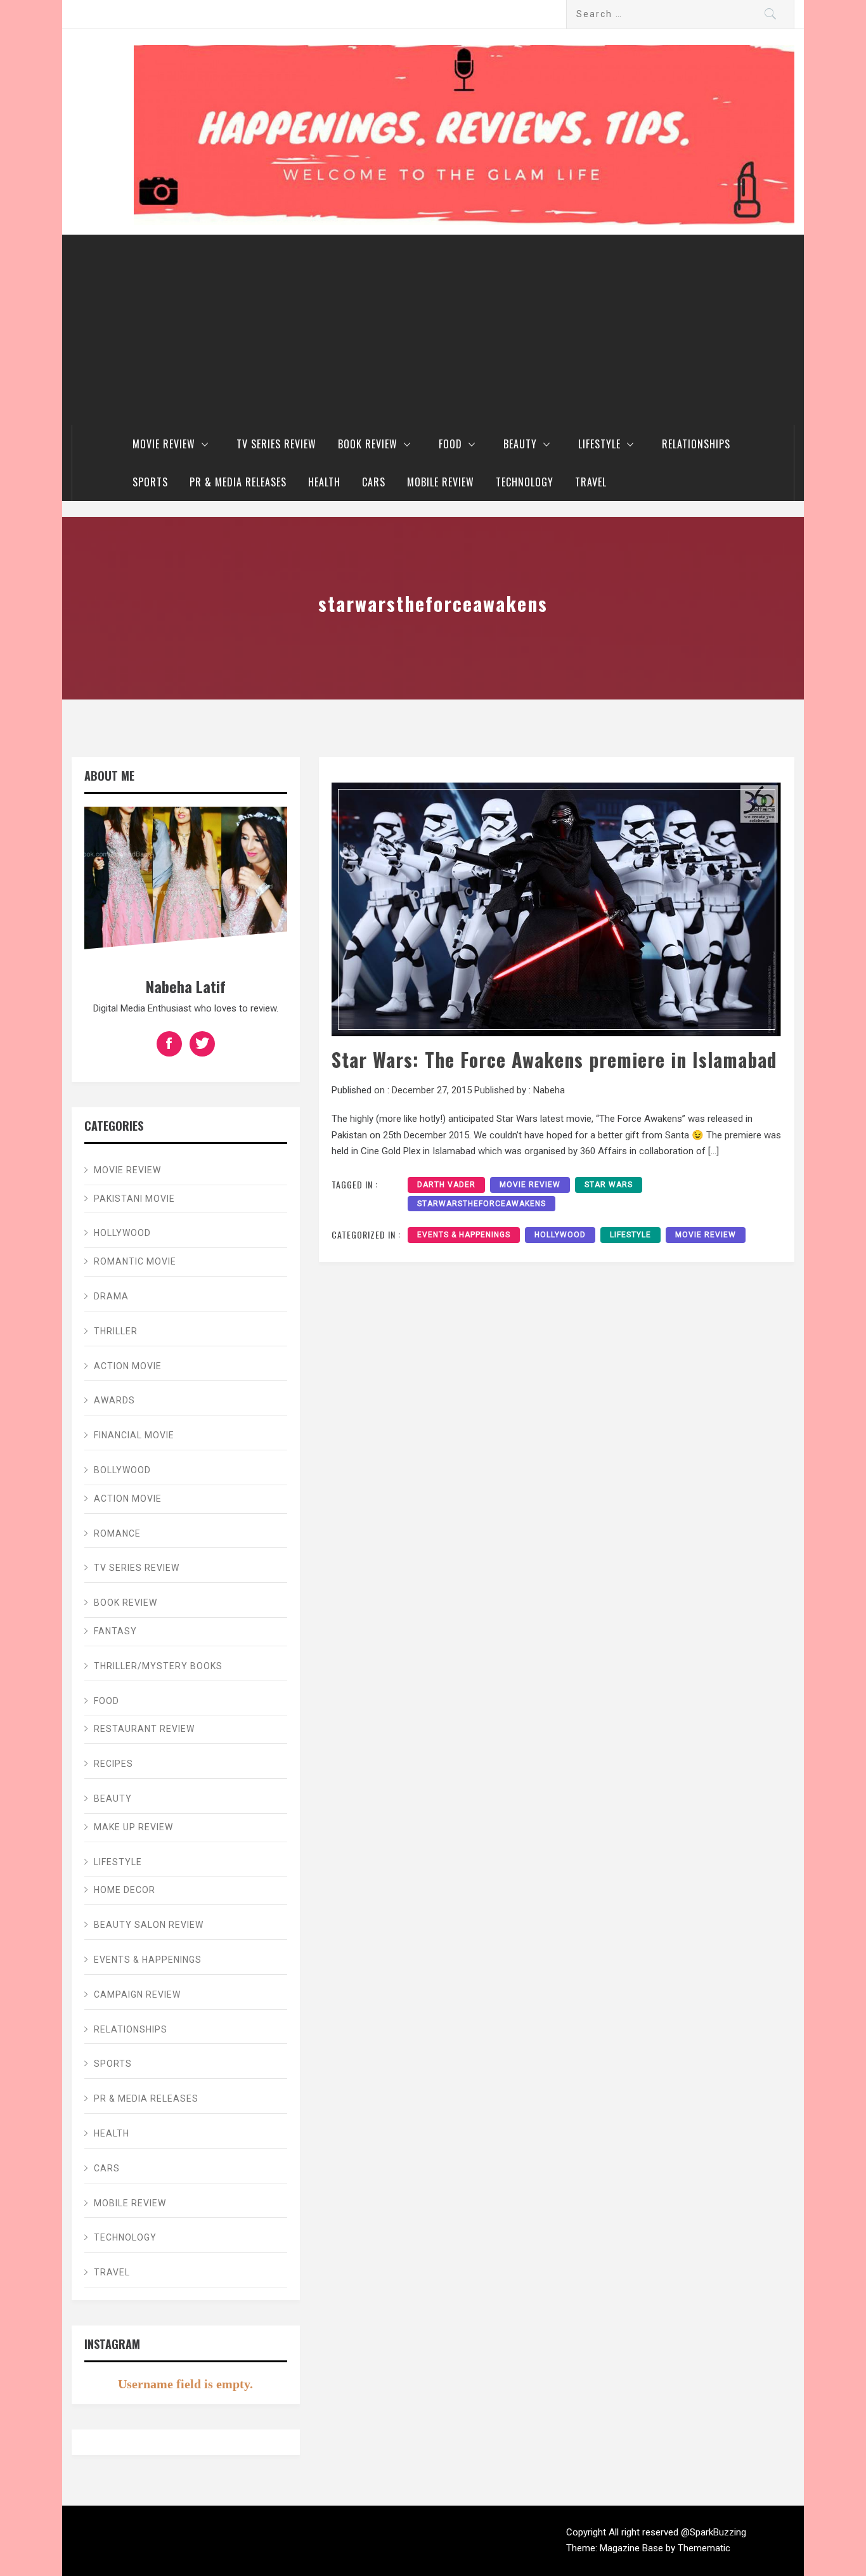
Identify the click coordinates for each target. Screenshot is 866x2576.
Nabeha (549, 1090)
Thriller (116, 1331)
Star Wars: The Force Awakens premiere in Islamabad (554, 1059)
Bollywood (122, 1470)
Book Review (368, 444)
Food (450, 444)
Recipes (113, 1764)
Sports (150, 482)
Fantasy (115, 1631)
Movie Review (164, 444)
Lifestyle (599, 444)
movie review (530, 1185)
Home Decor (125, 1890)
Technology (525, 482)
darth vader (446, 1185)
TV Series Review (276, 444)
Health (324, 482)
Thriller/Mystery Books (158, 1666)
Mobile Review (441, 482)
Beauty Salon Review (149, 1925)
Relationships (696, 444)
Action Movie (128, 1366)
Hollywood (560, 1235)
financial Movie (134, 1435)
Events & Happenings (464, 1235)
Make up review (133, 1827)
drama (111, 1296)
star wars (609, 1185)
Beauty (520, 444)
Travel (591, 482)
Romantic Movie (135, 1261)
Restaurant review (144, 1729)
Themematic (704, 2548)
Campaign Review (137, 1994)
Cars (374, 482)
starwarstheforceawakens (481, 1204)
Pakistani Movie (134, 1199)
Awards (114, 1400)
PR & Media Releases (238, 482)
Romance (117, 1533)
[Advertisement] (433, 330)
